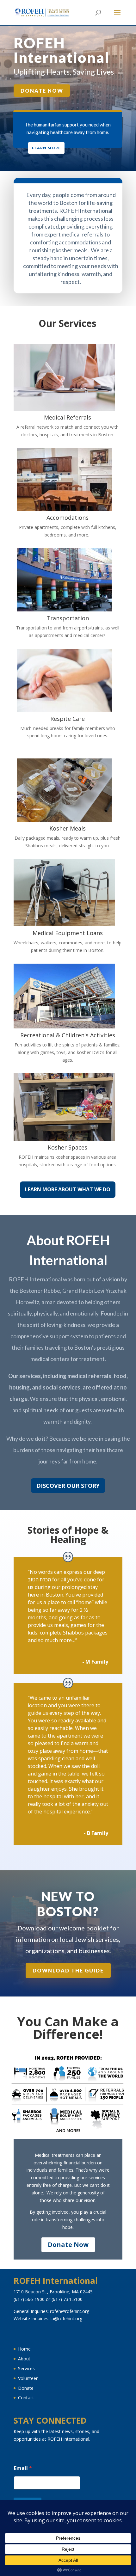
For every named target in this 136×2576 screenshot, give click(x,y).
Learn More (46, 148)
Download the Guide (68, 1970)
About (24, 2359)
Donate (26, 2388)
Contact (26, 2398)
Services (26, 2368)
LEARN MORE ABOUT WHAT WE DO (68, 1189)
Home (24, 2349)
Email (23, 2468)
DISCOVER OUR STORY (68, 1486)
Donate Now (42, 91)
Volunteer (28, 2378)
